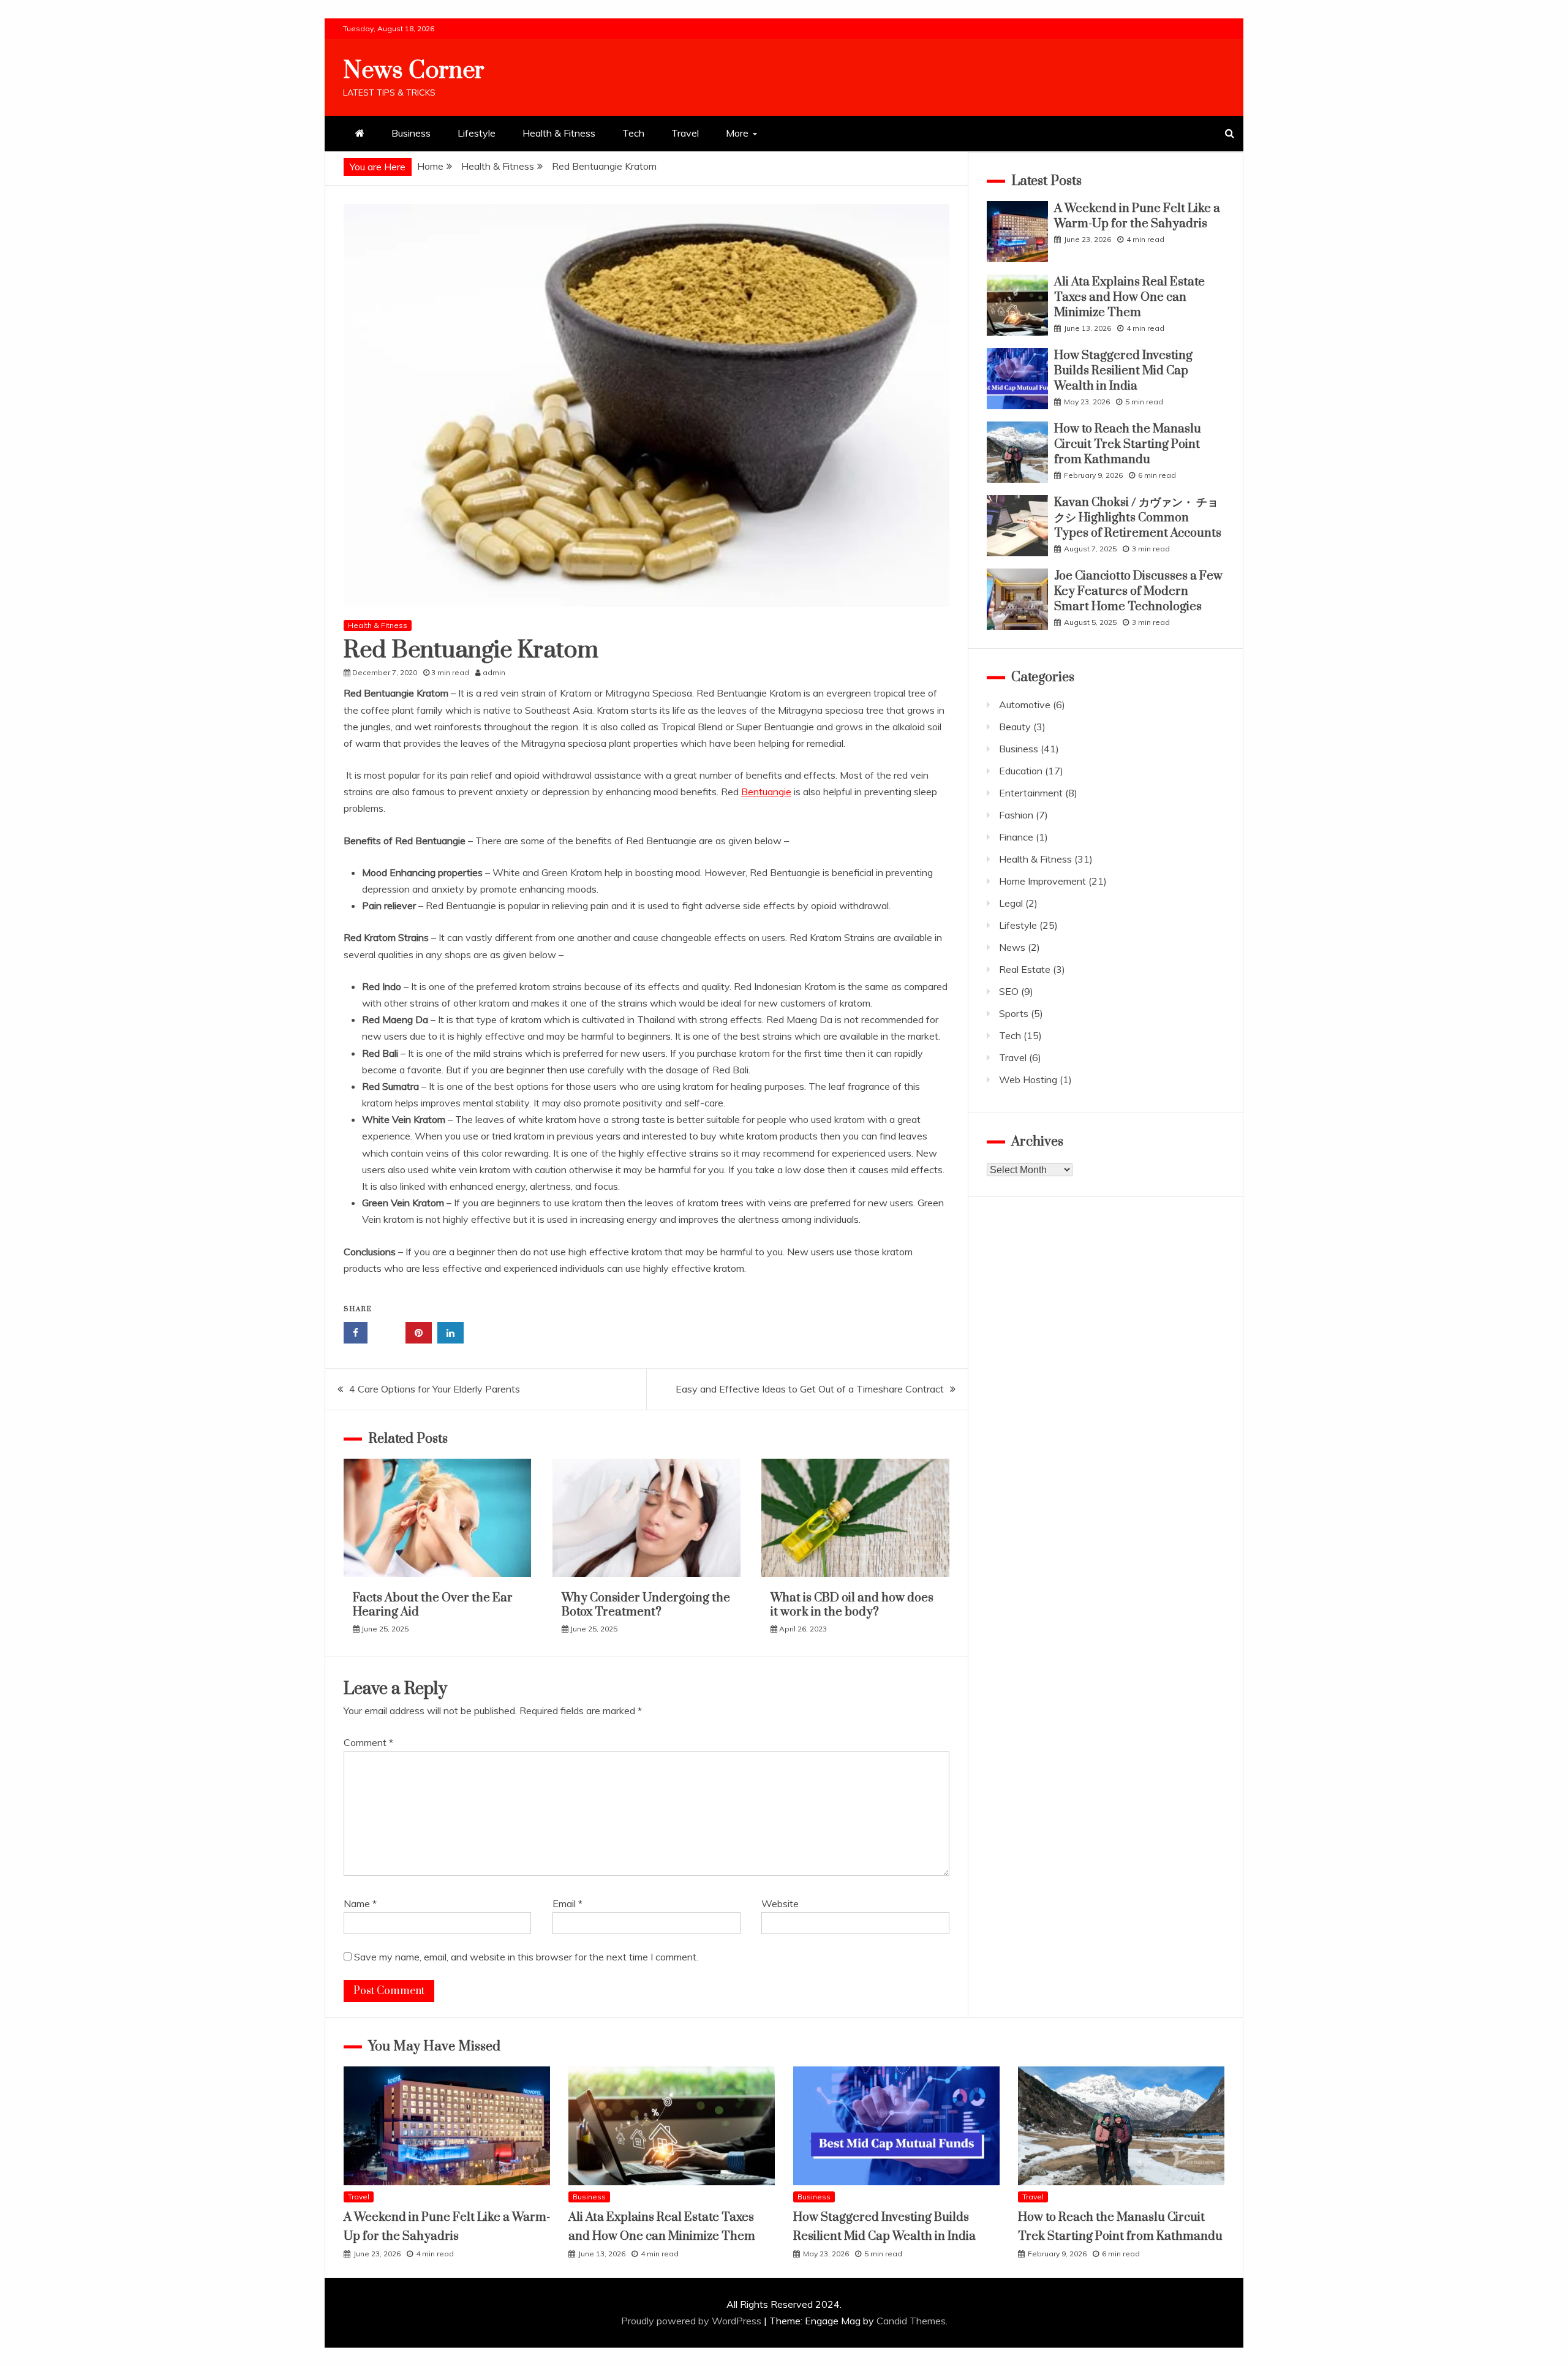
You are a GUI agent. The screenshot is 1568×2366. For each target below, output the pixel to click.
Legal (1011, 903)
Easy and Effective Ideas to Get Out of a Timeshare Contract (810, 1389)
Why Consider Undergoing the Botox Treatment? (646, 1605)
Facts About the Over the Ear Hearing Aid (433, 1605)
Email (567, 1903)
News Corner (414, 71)
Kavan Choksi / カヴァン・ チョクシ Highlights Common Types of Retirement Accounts (1138, 518)
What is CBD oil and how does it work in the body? (852, 1605)
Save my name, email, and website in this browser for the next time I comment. (526, 1957)
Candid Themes (911, 2321)
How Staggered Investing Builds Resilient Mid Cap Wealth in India (1123, 371)
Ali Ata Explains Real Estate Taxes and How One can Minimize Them (1129, 297)
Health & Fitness (559, 133)
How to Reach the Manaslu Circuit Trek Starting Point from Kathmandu (1128, 444)
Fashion (1016, 815)
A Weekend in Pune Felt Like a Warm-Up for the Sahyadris (1137, 216)
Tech (633, 133)
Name (360, 1903)
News (1012, 947)
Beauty (1015, 727)
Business (411, 133)
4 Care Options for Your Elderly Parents (435, 1389)
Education (1021, 771)
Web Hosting (1028, 1079)
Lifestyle (477, 133)
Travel (685, 133)
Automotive (1025, 705)
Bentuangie (766, 792)
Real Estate (1025, 969)
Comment (368, 1742)
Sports (1014, 1013)
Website (780, 1903)
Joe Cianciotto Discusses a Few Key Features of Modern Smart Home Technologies (1138, 591)
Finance (1016, 837)
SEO (1009, 991)
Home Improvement (1042, 881)
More (737, 133)
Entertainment (1031, 793)
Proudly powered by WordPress (692, 2321)
